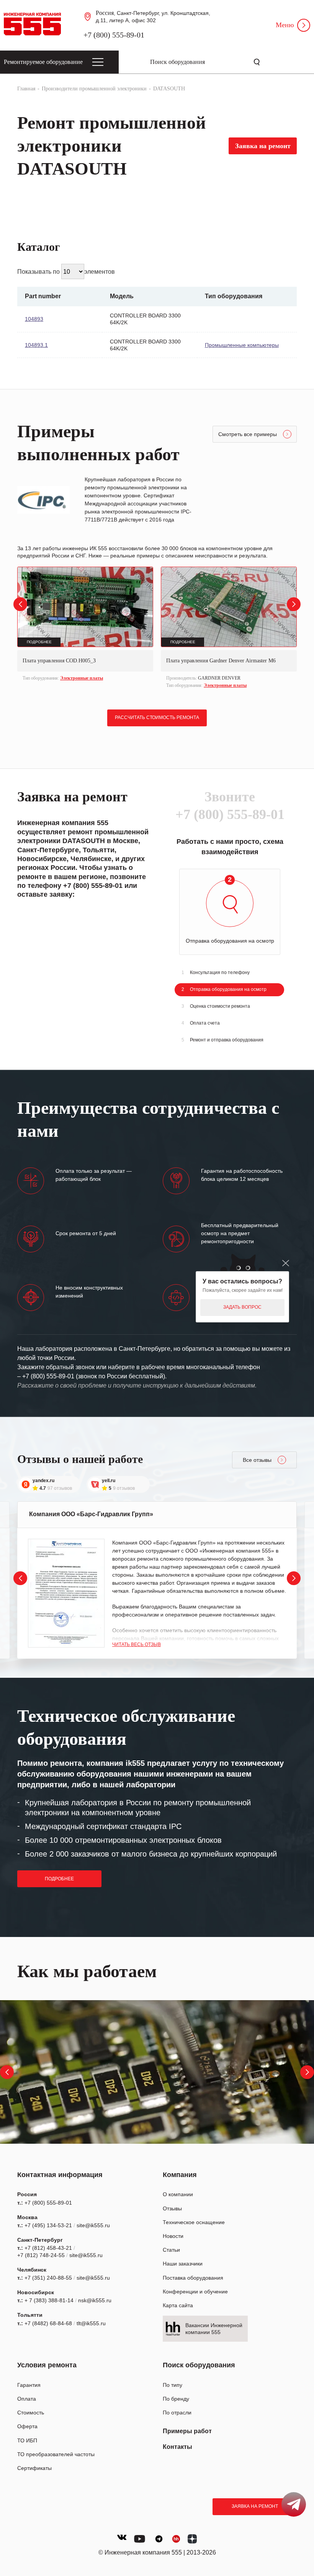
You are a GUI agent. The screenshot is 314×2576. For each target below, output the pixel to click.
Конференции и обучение (195, 2292)
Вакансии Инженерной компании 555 (214, 2329)
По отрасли (177, 2413)
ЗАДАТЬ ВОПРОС (242, 1307)
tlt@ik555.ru (91, 2323)
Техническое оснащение (194, 2222)
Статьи (171, 2250)
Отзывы (172, 2208)
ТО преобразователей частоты (56, 2454)
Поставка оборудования (193, 2278)
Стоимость (31, 2413)
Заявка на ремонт (255, 2506)
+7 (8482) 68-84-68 (48, 2323)
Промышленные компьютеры (242, 345)
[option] (85, 625)
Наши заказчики (183, 2264)
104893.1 (36, 345)
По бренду (176, 2399)
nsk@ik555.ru (95, 2300)
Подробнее (59, 1879)
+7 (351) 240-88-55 (48, 2278)
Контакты (177, 2447)
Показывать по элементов (66, 272)
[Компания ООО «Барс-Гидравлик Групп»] (66, 1593)
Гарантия (29, 2385)
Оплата (27, 2399)
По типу (173, 2385)
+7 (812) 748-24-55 (41, 2255)
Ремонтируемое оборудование (43, 62)
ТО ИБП (27, 2440)
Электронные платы (82, 678)
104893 (34, 319)
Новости (173, 2236)
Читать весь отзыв (137, 1644)
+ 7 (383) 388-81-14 (49, 2300)
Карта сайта (178, 2305)
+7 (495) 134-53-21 (48, 2225)
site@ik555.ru (93, 2225)
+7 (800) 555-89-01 (114, 35)
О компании (178, 2194)
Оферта (27, 2426)
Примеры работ (187, 2431)
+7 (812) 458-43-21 (48, 2248)
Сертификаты (34, 2468)
